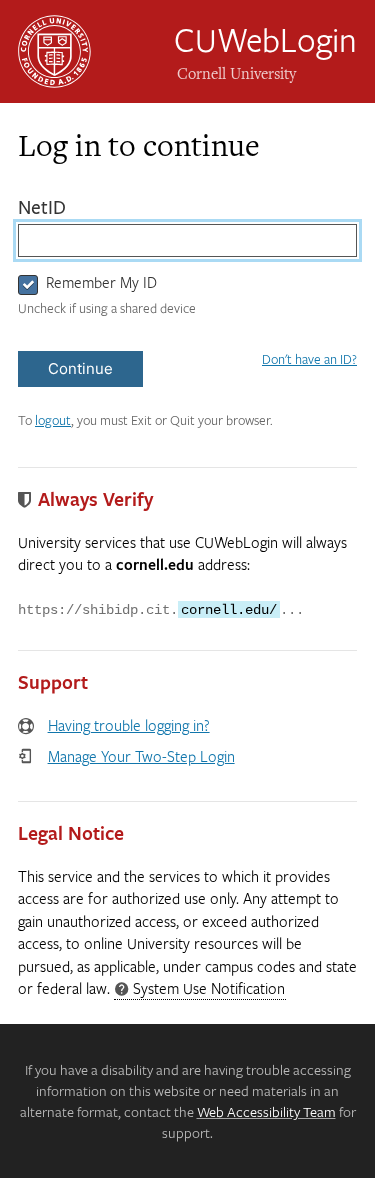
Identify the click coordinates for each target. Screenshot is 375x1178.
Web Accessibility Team (266, 1111)
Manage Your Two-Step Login (141, 756)
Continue (80, 368)
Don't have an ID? (309, 359)
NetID (83, 207)
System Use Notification (199, 989)
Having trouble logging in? (129, 725)
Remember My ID (101, 282)
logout (53, 420)
